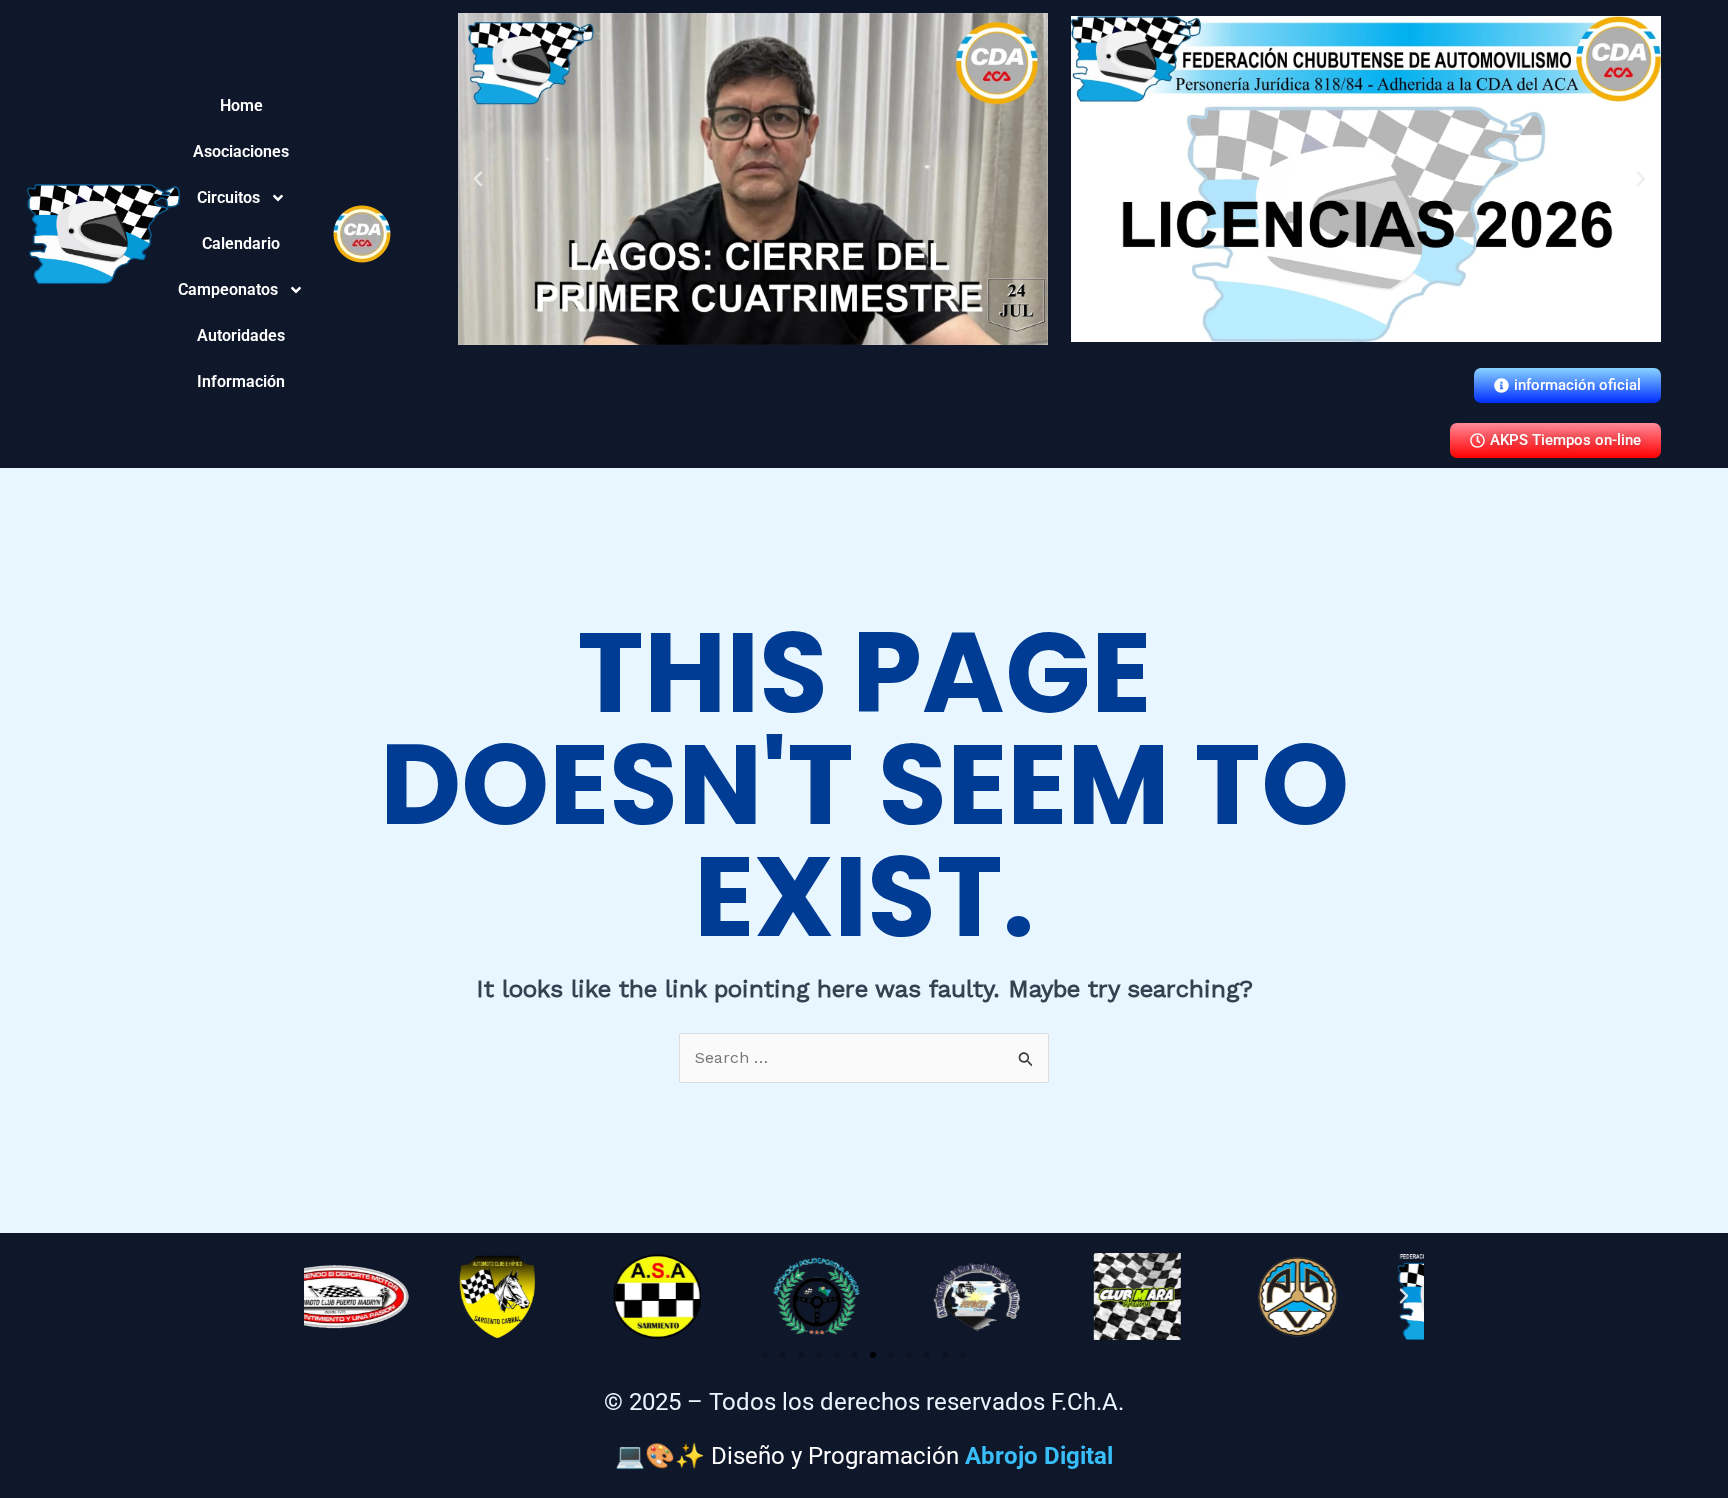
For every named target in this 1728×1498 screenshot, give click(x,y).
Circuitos (238, 197)
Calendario (241, 243)
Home (241, 105)
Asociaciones (241, 151)
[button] (478, 179)
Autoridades (241, 335)
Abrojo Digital (1039, 1456)
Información (241, 381)
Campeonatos (241, 289)
